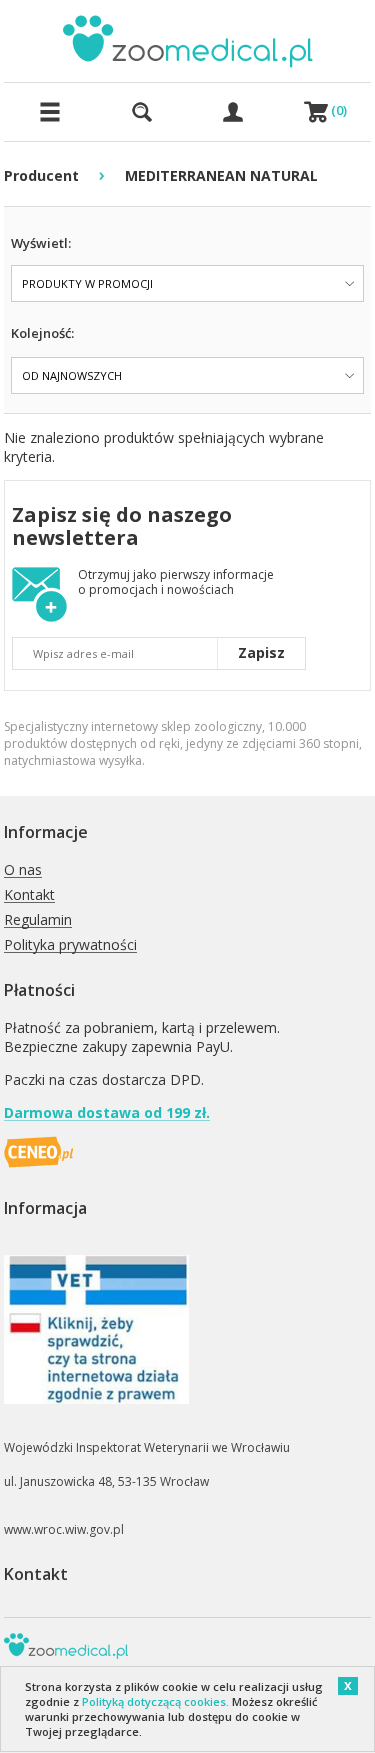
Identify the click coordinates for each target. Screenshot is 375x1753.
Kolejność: (42, 333)
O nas (23, 870)
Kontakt (29, 895)
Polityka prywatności (70, 945)
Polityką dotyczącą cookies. (155, 1701)
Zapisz (261, 652)
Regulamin (38, 920)
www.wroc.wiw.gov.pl (64, 1529)
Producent (41, 175)
